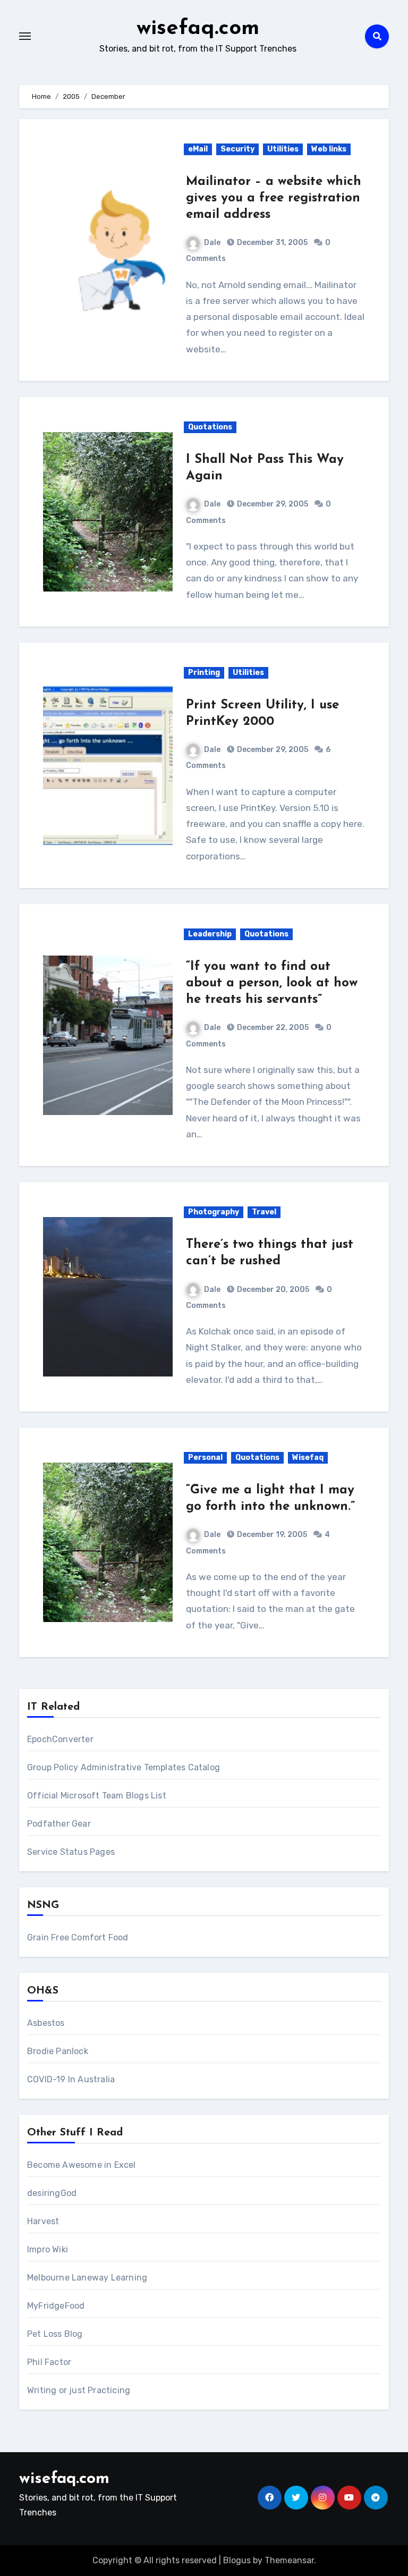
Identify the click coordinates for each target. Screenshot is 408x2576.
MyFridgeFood (56, 2306)
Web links (329, 149)
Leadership (210, 934)
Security (237, 149)
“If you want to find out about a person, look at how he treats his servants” (272, 983)
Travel (264, 1212)
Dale (212, 243)
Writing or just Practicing (79, 2390)
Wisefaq (308, 1458)
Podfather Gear (59, 1824)
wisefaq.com (198, 29)
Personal (205, 1458)
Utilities (283, 149)
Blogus (237, 2560)
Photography (214, 1212)
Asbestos (46, 2023)
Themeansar (289, 2560)
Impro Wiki (48, 2249)
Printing (204, 673)
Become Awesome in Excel (82, 2165)
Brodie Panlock (58, 2051)
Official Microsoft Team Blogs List (97, 1796)
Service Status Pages (71, 1852)
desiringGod (52, 2193)
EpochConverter (60, 1739)
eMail (198, 149)
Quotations (210, 427)
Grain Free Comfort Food (78, 1937)
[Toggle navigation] (25, 36)
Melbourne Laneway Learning (87, 2278)
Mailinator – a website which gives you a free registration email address (274, 198)
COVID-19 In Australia (71, 2079)
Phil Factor (49, 2362)
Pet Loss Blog (55, 2334)
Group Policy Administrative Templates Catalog (124, 1767)
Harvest (43, 2221)
